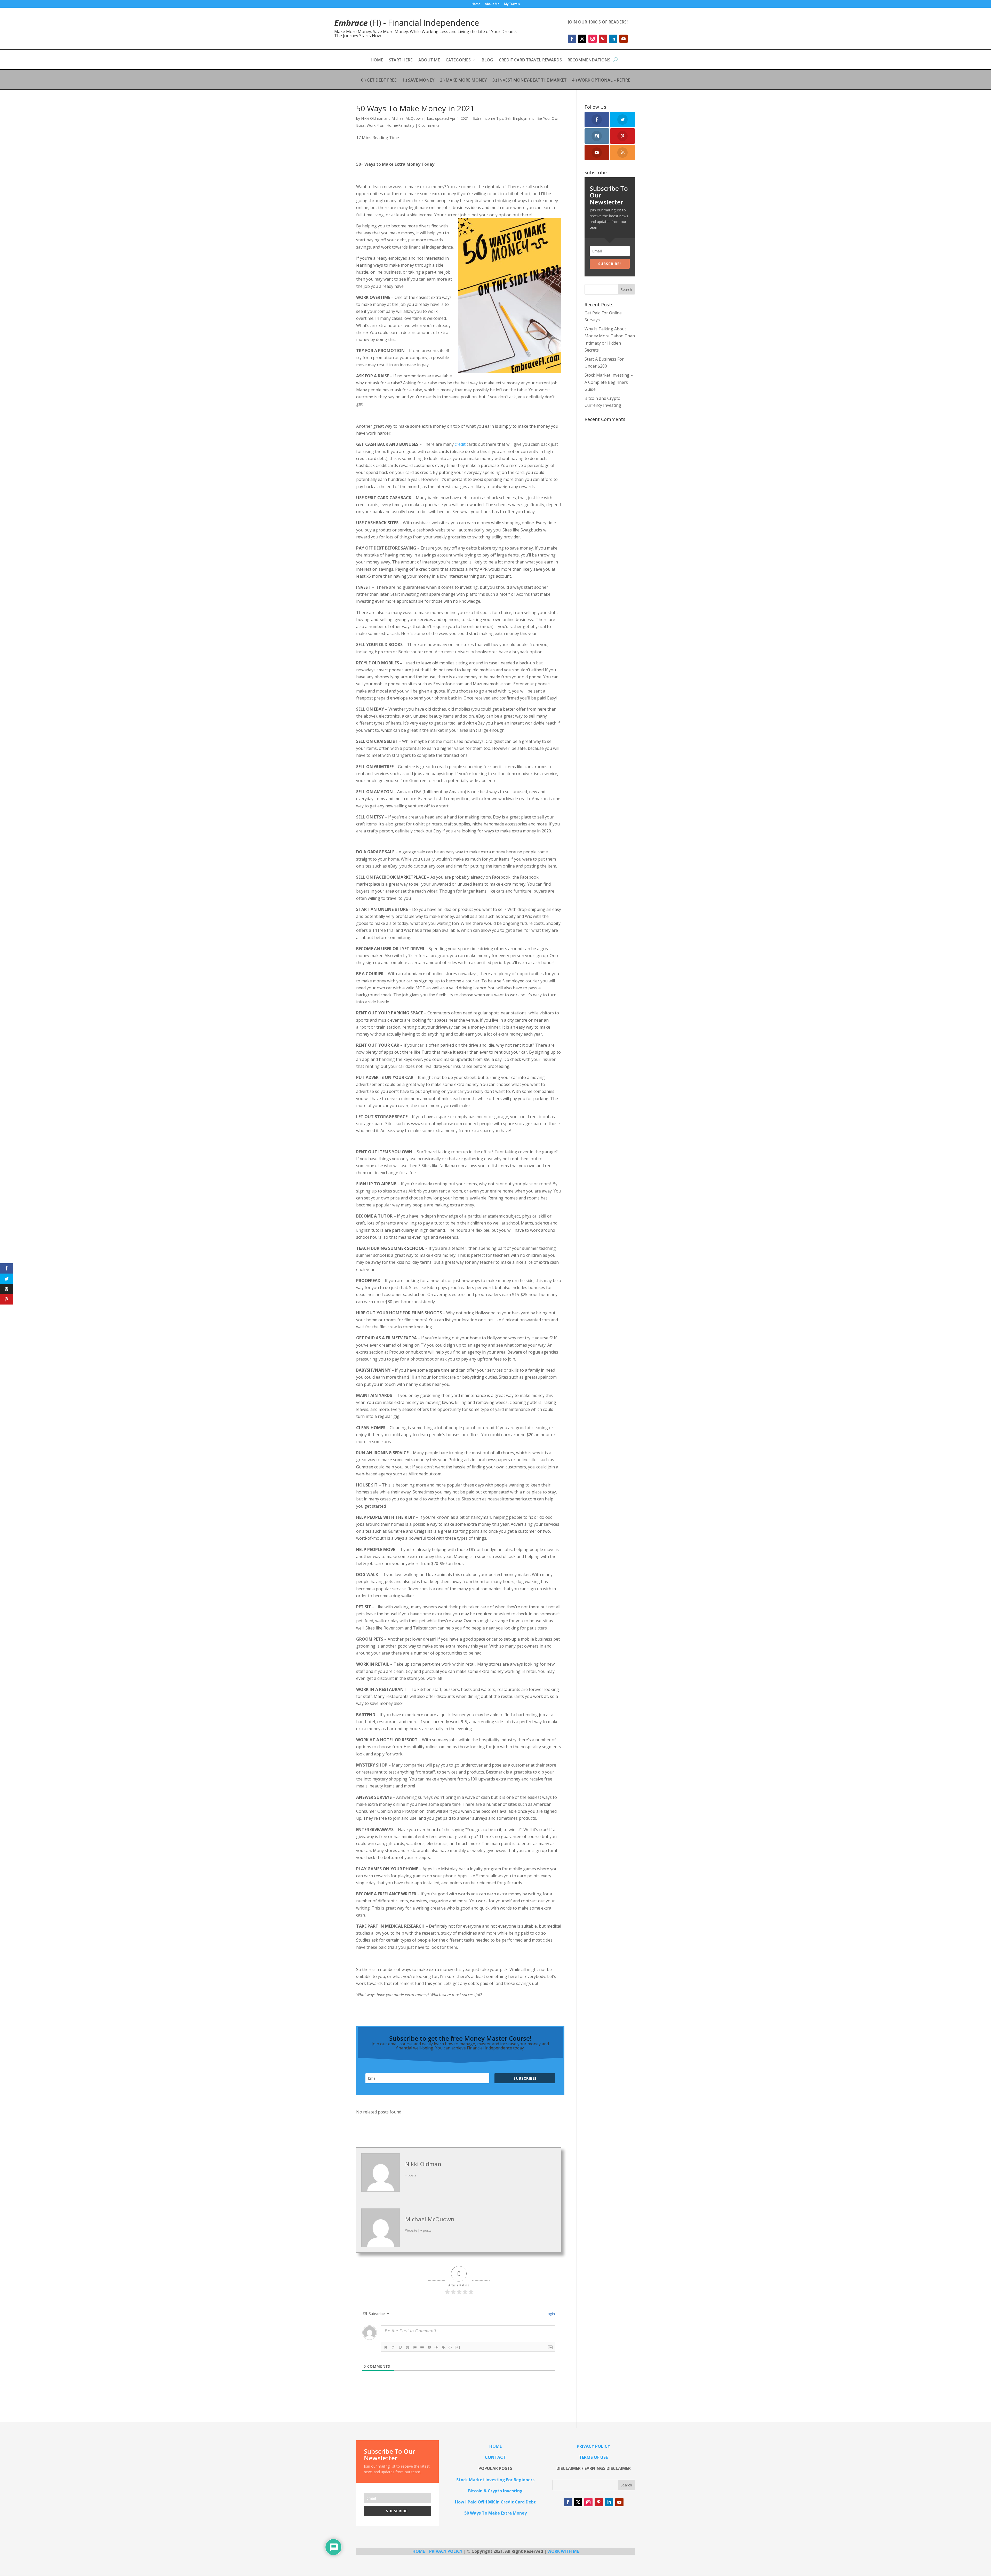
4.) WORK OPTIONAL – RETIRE (601, 81)
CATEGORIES (458, 60)
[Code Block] (436, 2348)
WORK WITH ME (563, 2551)
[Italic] (393, 2348)
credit (460, 444)
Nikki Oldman (372, 118)
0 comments (429, 125)
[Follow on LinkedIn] (613, 39)
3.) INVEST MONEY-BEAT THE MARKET (529, 81)
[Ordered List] (415, 2348)
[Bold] (386, 2348)
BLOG (487, 60)
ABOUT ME (429, 60)
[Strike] (407, 2348)
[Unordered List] (422, 2348)
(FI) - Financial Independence (407, 23)
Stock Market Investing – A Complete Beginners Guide (609, 382)
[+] (458, 2347)
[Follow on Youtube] (624, 39)
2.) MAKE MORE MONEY (463, 81)
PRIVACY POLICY (446, 2551)
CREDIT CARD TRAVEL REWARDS (530, 60)
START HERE (401, 60)
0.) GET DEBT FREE (379, 81)
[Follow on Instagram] (593, 39)
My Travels (512, 4)
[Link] (444, 2348)
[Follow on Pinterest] (603, 39)
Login (550, 2314)
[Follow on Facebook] (572, 39)
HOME (377, 60)
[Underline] (400, 2348)
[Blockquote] (429, 2348)
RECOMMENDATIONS (589, 60)
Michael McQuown (407, 118)
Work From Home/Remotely (390, 125)
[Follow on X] (582, 39)
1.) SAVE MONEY (418, 81)
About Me (492, 4)
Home (476, 4)
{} (450, 2347)
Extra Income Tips (488, 118)
